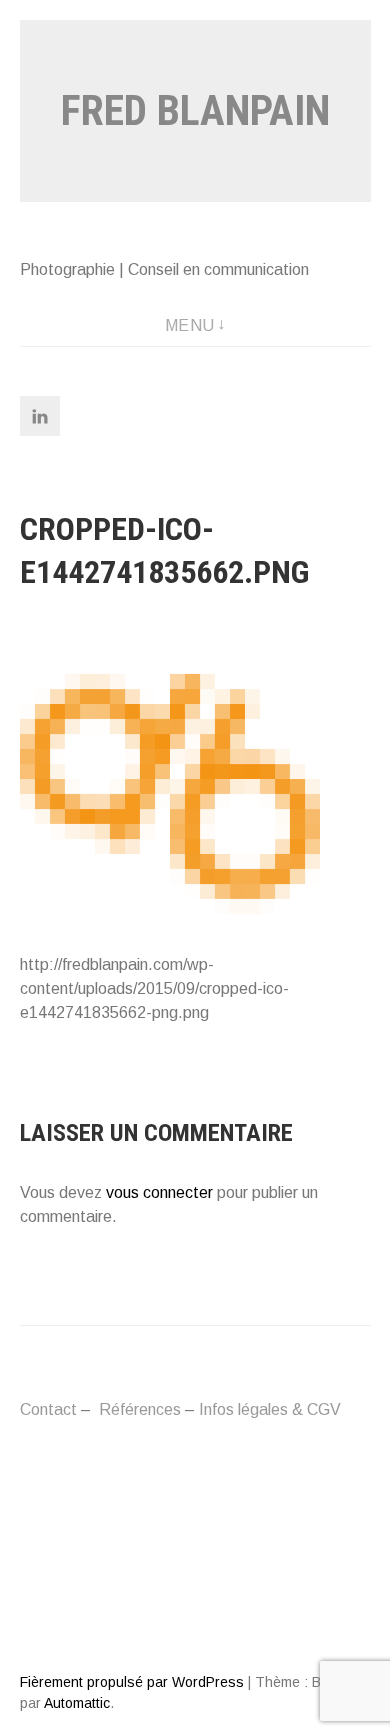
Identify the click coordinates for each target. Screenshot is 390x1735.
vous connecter (159, 1192)
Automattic (77, 1703)
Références (140, 1409)
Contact (48, 1409)
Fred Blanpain (195, 110)
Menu (190, 325)
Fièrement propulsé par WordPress (132, 1682)
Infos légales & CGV (270, 1409)
